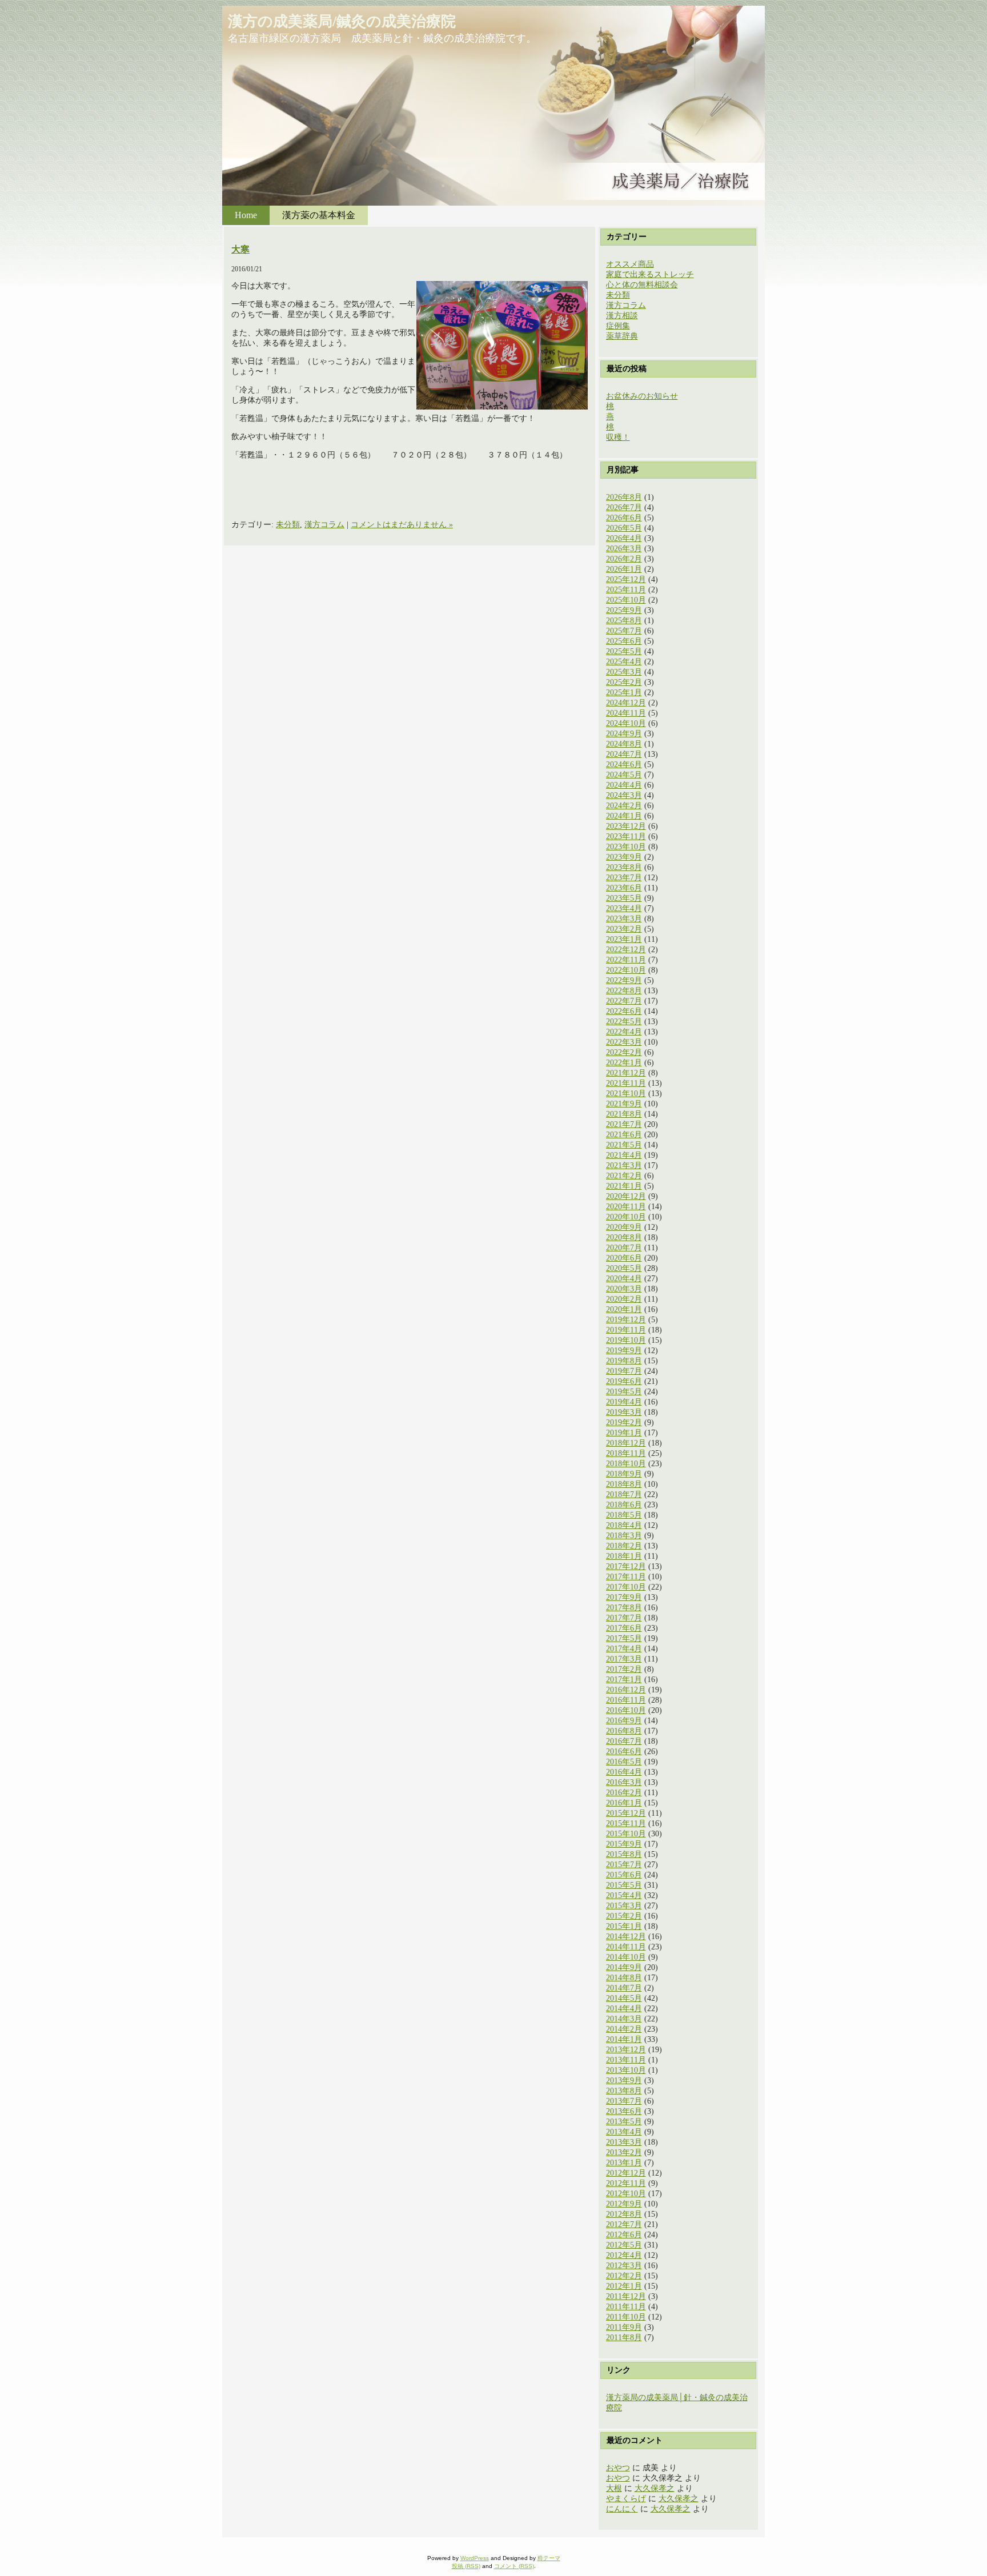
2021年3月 (624, 1165)
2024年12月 (626, 703)
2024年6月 (624, 765)
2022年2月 (624, 1052)
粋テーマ (549, 2558)
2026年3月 (624, 549)
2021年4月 (624, 1155)
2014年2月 (624, 2029)
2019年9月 (624, 1351)
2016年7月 (624, 1741)
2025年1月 (624, 693)
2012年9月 (624, 2204)
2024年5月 (624, 775)
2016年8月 (624, 1731)
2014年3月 (624, 2019)
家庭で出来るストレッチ (650, 274)
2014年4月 (624, 2009)
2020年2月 (624, 1299)
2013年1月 (624, 2163)
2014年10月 (626, 1957)
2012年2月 (624, 2276)
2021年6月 (624, 1135)
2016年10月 (626, 1710)
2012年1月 (624, 2286)
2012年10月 (626, 2194)
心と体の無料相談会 (642, 285)
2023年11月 (626, 836)
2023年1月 (624, 939)
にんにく (622, 2509)
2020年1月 (624, 1309)
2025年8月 (624, 621)
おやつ (618, 2468)
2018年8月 (624, 1484)
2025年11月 (626, 590)
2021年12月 (626, 1073)
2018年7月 (624, 1494)
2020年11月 (626, 1207)
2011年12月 (626, 2296)
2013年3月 (624, 2142)
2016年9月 (624, 1721)
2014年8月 (624, 1978)
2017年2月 (624, 1669)
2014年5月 (624, 1998)
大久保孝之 (655, 2488)
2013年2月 (624, 2152)
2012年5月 (624, 2245)
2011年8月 (624, 2338)
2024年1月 (624, 816)
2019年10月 (626, 1340)
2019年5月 (624, 1392)
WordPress (475, 2558)
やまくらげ (626, 2499)
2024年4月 (624, 785)
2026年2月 (624, 559)
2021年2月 (624, 1176)
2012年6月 (624, 2235)
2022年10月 (626, 970)
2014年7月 (624, 1988)
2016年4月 (624, 1772)
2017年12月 (626, 1566)
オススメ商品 (630, 264)
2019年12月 (626, 1320)
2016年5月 (624, 1762)
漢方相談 (622, 316)
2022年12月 (626, 950)
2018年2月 (624, 1546)
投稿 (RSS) (466, 2566)
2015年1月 (624, 1926)
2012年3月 (624, 2266)
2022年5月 (624, 1022)
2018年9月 (624, 1474)
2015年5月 (624, 1885)
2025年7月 (624, 631)
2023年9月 (624, 857)
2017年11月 (626, 1577)
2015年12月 (626, 1813)
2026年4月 (624, 538)
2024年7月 (624, 754)
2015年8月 (624, 1854)
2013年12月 (626, 2050)
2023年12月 (626, 826)
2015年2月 (624, 1916)
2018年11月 (626, 1453)
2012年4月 (624, 2255)
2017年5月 (624, 1638)
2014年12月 (626, 1937)
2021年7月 (624, 1124)
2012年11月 (626, 2183)
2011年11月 (626, 2307)
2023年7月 (624, 878)
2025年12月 (626, 579)
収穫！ (618, 437)
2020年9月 (624, 1227)
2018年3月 (624, 1536)
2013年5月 (624, 2122)
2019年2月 (624, 1423)
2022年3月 (624, 1042)
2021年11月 (626, 1083)
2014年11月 (626, 1947)
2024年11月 (626, 713)
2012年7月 (624, 2224)
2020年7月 (624, 1248)
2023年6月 (624, 888)
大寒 (240, 249)
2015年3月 (624, 1906)
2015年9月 (624, 1844)
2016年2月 (624, 1793)
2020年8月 (624, 1237)
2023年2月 (624, 929)
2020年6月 (624, 1258)
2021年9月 (624, 1104)
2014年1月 (624, 2039)
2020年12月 (626, 1196)
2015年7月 (624, 1865)
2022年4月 (624, 1032)
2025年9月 (624, 610)
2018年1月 (624, 1556)
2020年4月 (624, 1279)
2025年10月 (626, 600)
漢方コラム (324, 525)
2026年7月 (624, 507)
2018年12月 (626, 1443)
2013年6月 (624, 2111)
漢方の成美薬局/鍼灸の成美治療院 (342, 21)
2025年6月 (624, 641)
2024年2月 (624, 806)
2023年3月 (624, 919)
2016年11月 (626, 1700)
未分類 (288, 525)
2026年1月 (624, 569)
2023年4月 (624, 908)
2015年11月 (626, 1823)
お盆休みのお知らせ (642, 396)
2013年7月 (624, 2101)
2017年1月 (624, 1680)
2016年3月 (624, 1782)
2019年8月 (624, 1361)
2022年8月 (624, 991)
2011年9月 (624, 2327)
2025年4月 (624, 662)
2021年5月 (624, 1145)
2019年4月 (624, 1402)
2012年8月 (624, 2214)
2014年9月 (624, 1967)
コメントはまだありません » (402, 525)
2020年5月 (624, 1268)
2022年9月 (624, 980)
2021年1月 (624, 1186)
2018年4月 (624, 1525)
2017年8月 (624, 1608)
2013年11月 (626, 2060)
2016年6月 (624, 1752)
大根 (614, 2488)
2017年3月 (624, 1659)
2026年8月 (624, 497)
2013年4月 (624, 2132)
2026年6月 (624, 518)
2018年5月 (624, 1515)
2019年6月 (624, 1381)
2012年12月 (626, 2173)
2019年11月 (626, 1330)
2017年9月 (624, 1597)
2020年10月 (626, 1217)
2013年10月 (626, 2070)
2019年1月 (624, 1433)
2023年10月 (626, 847)
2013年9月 (624, 2081)
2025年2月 (624, 682)
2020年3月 (624, 1289)
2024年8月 (624, 744)
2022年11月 (626, 960)
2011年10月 (626, 2317)
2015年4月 (624, 1895)
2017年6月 (624, 1628)
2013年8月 (624, 2091)
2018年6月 (624, 1505)
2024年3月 (624, 795)
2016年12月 (626, 1690)
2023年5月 (624, 898)
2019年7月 (624, 1371)
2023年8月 (624, 867)
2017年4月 (624, 1649)
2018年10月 (626, 1464)
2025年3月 (624, 672)
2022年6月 (624, 1011)
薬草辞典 (622, 336)
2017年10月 (626, 1587)
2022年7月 (624, 1001)
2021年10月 (626, 1094)
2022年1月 (624, 1063)
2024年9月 (624, 734)
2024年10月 (626, 723)
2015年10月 (626, 1834)
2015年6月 (624, 1875)
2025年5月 (624, 651)
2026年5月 (624, 528)
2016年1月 (624, 1803)
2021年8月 (624, 1114)
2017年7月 (624, 1618)
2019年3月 (624, 1412)
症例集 (618, 326)
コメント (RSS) (514, 2566)
